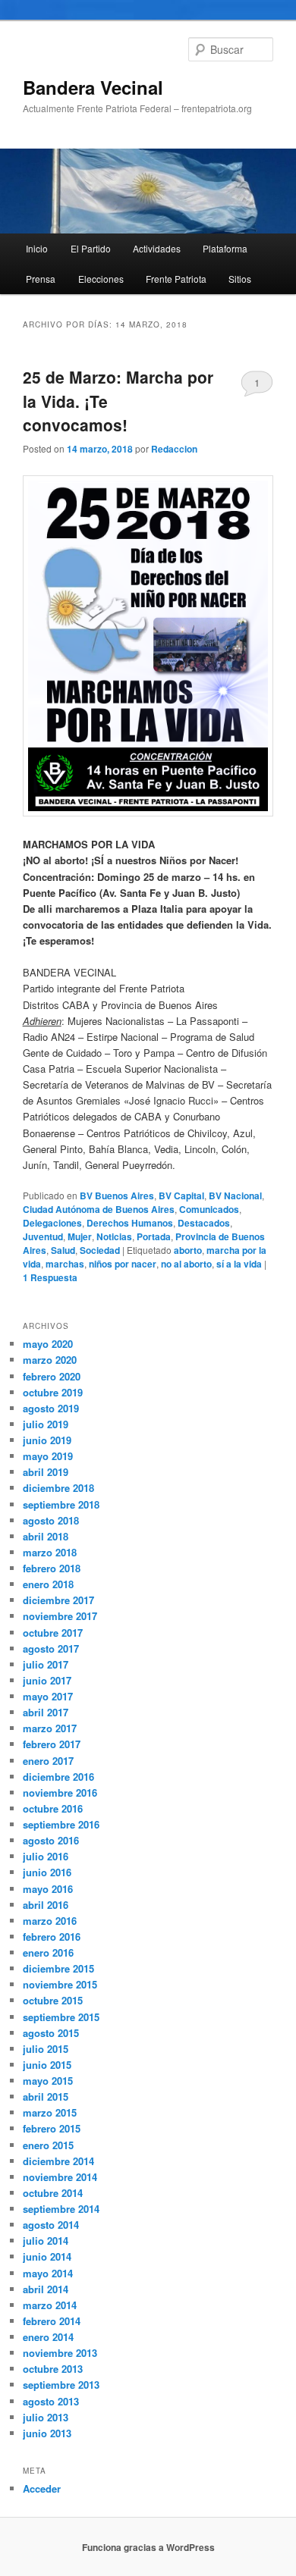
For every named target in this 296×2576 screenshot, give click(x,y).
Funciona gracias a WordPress (148, 2547)
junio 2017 (47, 1680)
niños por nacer (123, 1264)
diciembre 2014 (58, 2161)
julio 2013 (46, 2417)
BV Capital (181, 1196)
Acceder (42, 2488)
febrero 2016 (52, 1937)
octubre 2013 (53, 2369)
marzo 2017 (50, 1728)
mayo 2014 (48, 2273)
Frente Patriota (176, 279)
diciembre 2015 (58, 1968)
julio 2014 (46, 2241)
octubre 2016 (53, 1808)
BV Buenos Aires (117, 1196)
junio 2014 (47, 2256)
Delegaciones (52, 1223)
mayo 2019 (48, 1456)
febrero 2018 (52, 1568)
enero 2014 (48, 2337)
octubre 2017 (53, 1633)
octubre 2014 (53, 2193)
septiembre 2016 (61, 1824)
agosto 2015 (51, 2033)
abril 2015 (46, 2097)
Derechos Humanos (130, 1223)
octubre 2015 (53, 2000)
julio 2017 (46, 1664)
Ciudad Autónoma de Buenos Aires (99, 1209)
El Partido (91, 248)
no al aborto (186, 1264)
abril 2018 (46, 1536)
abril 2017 (46, 1712)
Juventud (43, 1236)
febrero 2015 (52, 2128)
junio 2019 (47, 1440)
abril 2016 (46, 1905)
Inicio (37, 248)
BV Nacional (235, 1196)
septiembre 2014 (61, 2209)
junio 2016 (47, 1872)
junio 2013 (47, 2433)
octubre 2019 (53, 1392)
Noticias (114, 1236)
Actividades (157, 248)
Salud (63, 1250)
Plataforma (225, 248)
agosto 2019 (51, 1408)
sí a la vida (239, 1264)
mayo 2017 (48, 1696)
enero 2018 (48, 1584)
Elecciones (101, 279)
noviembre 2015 (60, 1984)
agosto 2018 (51, 1520)
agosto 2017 (51, 1648)
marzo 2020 (50, 1360)
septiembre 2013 (61, 2385)
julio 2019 (46, 1424)
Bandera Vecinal (93, 87)
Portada (154, 1236)
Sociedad (100, 1250)
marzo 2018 (50, 1552)
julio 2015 (46, 2049)
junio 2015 (47, 2065)
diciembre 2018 (58, 1488)
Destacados (204, 1223)
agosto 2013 (51, 2401)
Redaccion (174, 449)
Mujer (80, 1236)
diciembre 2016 (58, 1777)
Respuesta (50, 1277)
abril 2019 (46, 1472)
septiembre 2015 (61, 2017)
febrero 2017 (52, 1744)
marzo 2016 (50, 1921)
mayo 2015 (48, 2081)
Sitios (240, 279)
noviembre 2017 (60, 1616)
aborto (188, 1250)
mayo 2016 (48, 1889)
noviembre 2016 (60, 1793)
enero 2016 (48, 1952)
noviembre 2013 (60, 2353)
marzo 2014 (50, 2305)
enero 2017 (48, 1761)
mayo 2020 (48, 1344)
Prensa (41, 279)
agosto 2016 (51, 1840)
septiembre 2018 (61, 1504)
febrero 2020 (52, 1376)
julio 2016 (46, 1856)
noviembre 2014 (60, 2177)
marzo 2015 (50, 2112)
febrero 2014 (52, 2321)
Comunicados (209, 1209)
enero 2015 (48, 2145)
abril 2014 (46, 2289)
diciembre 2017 (58, 1600)
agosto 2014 (51, 2225)
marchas (65, 1264)
